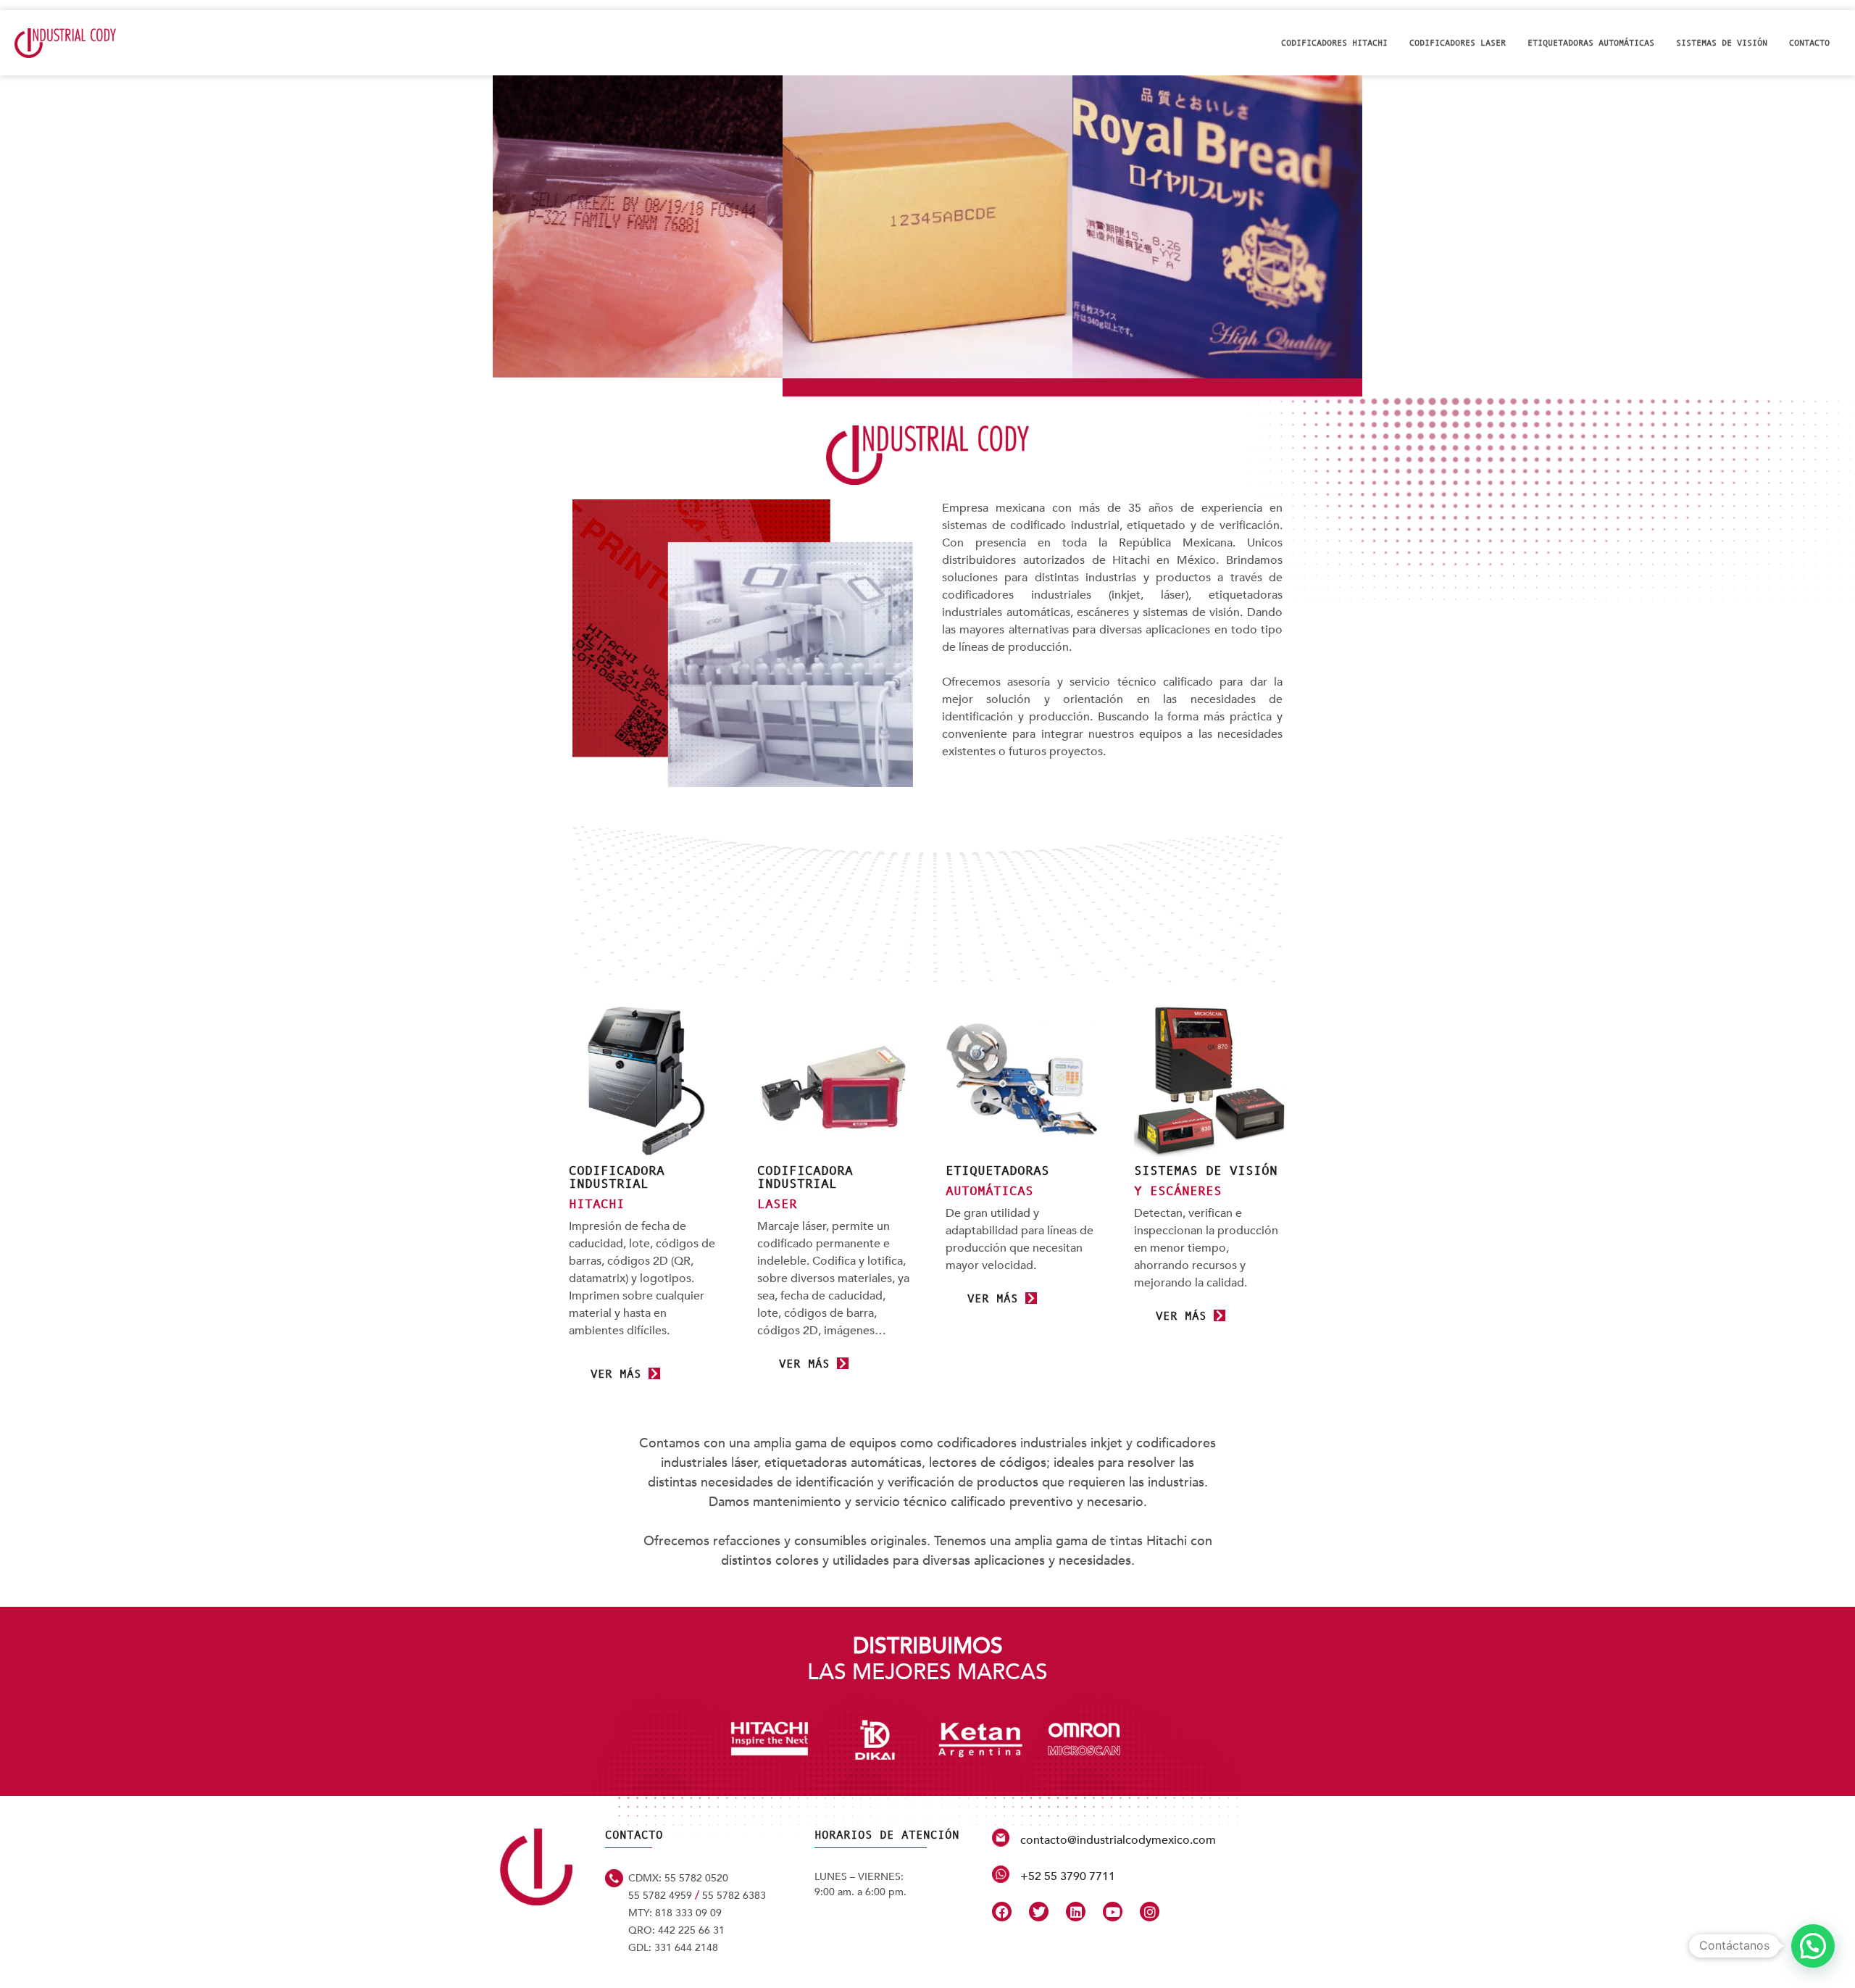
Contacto (1809, 43)
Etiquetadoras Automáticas (1591, 43)
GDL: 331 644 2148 (673, 1948)
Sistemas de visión (1722, 43)
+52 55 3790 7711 (1068, 1876)
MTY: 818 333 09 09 (675, 1913)
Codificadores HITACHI (1334, 43)
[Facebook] (1002, 1912)
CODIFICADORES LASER (1458, 43)
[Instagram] (1150, 1912)
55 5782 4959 (660, 1896)
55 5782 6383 (734, 1896)
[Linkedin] (1076, 1912)
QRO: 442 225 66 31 (676, 1930)
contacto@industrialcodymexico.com (1118, 1840)
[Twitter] (1039, 1912)
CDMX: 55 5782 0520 (678, 1878)
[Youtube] (1113, 1912)
